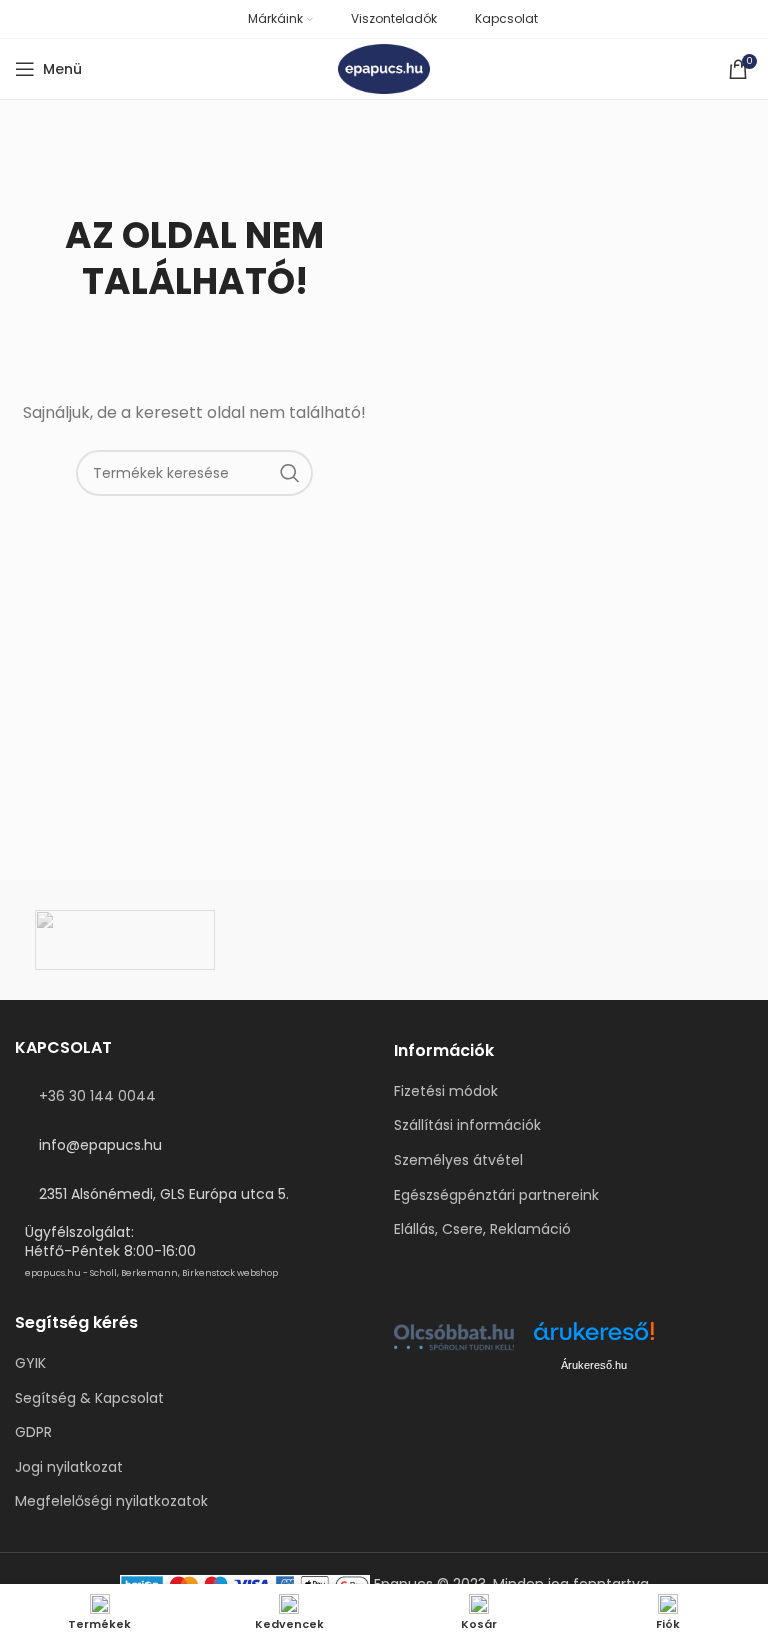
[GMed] (384, 940)
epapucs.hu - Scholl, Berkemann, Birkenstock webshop (151, 1273)
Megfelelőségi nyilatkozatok (111, 1501)
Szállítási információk (467, 1125)
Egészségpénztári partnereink (496, 1195)
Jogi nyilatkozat (69, 1467)
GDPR (33, 1432)
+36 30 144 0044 (97, 1096)
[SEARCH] (290, 473)
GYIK (30, 1363)
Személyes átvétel (458, 1160)
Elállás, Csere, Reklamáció (482, 1229)
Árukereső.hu (594, 1365)
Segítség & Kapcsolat (89, 1398)
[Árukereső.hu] (594, 1338)
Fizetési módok (446, 1091)
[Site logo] (384, 68)
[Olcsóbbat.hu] (454, 1337)
